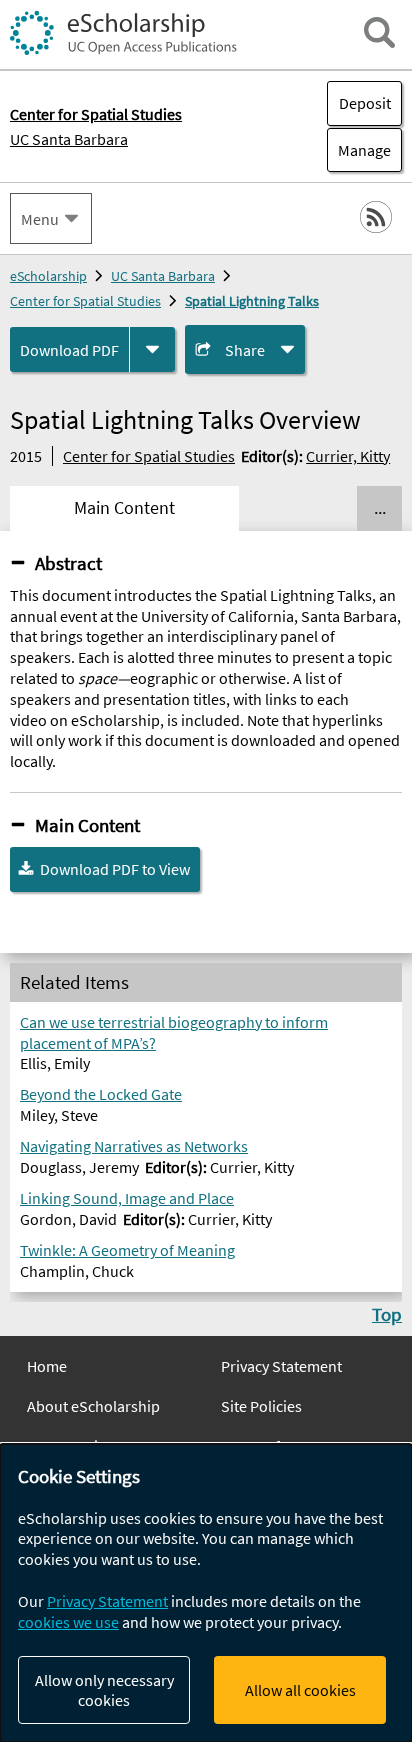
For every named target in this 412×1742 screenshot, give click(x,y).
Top (387, 1314)
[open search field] (379, 32)
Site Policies (261, 1406)
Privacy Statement (281, 1366)
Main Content (87, 825)
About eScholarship (93, 1406)
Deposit (365, 103)
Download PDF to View (115, 869)
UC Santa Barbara (69, 139)
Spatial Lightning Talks (252, 301)
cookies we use (68, 1622)
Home (47, 1366)
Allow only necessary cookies (104, 1690)
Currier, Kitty (348, 456)
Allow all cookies (300, 1690)
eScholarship (48, 276)
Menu (40, 219)
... (380, 508)
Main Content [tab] (124, 508)
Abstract (68, 563)
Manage (359, 150)
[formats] (152, 349)
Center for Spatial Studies (85, 301)
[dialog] (206, 1593)
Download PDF (69, 350)
